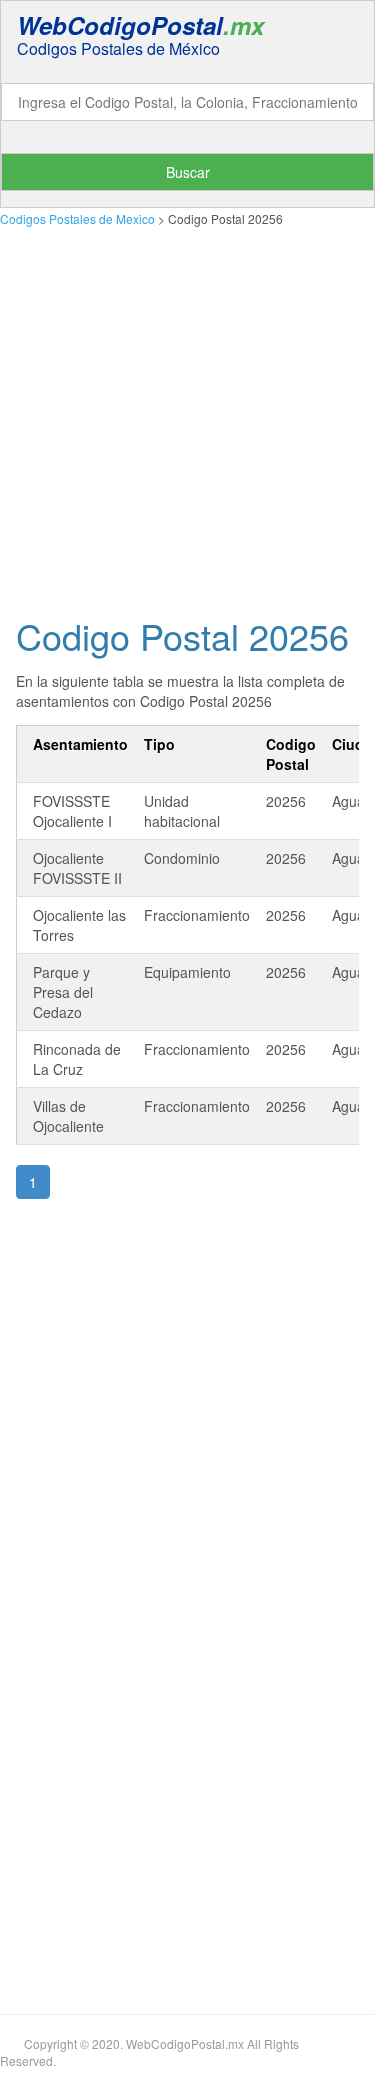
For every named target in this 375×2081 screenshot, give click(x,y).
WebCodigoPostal (140, 25)
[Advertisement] (187, 416)
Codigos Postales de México (118, 48)
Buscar (188, 172)
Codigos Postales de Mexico (77, 218)
